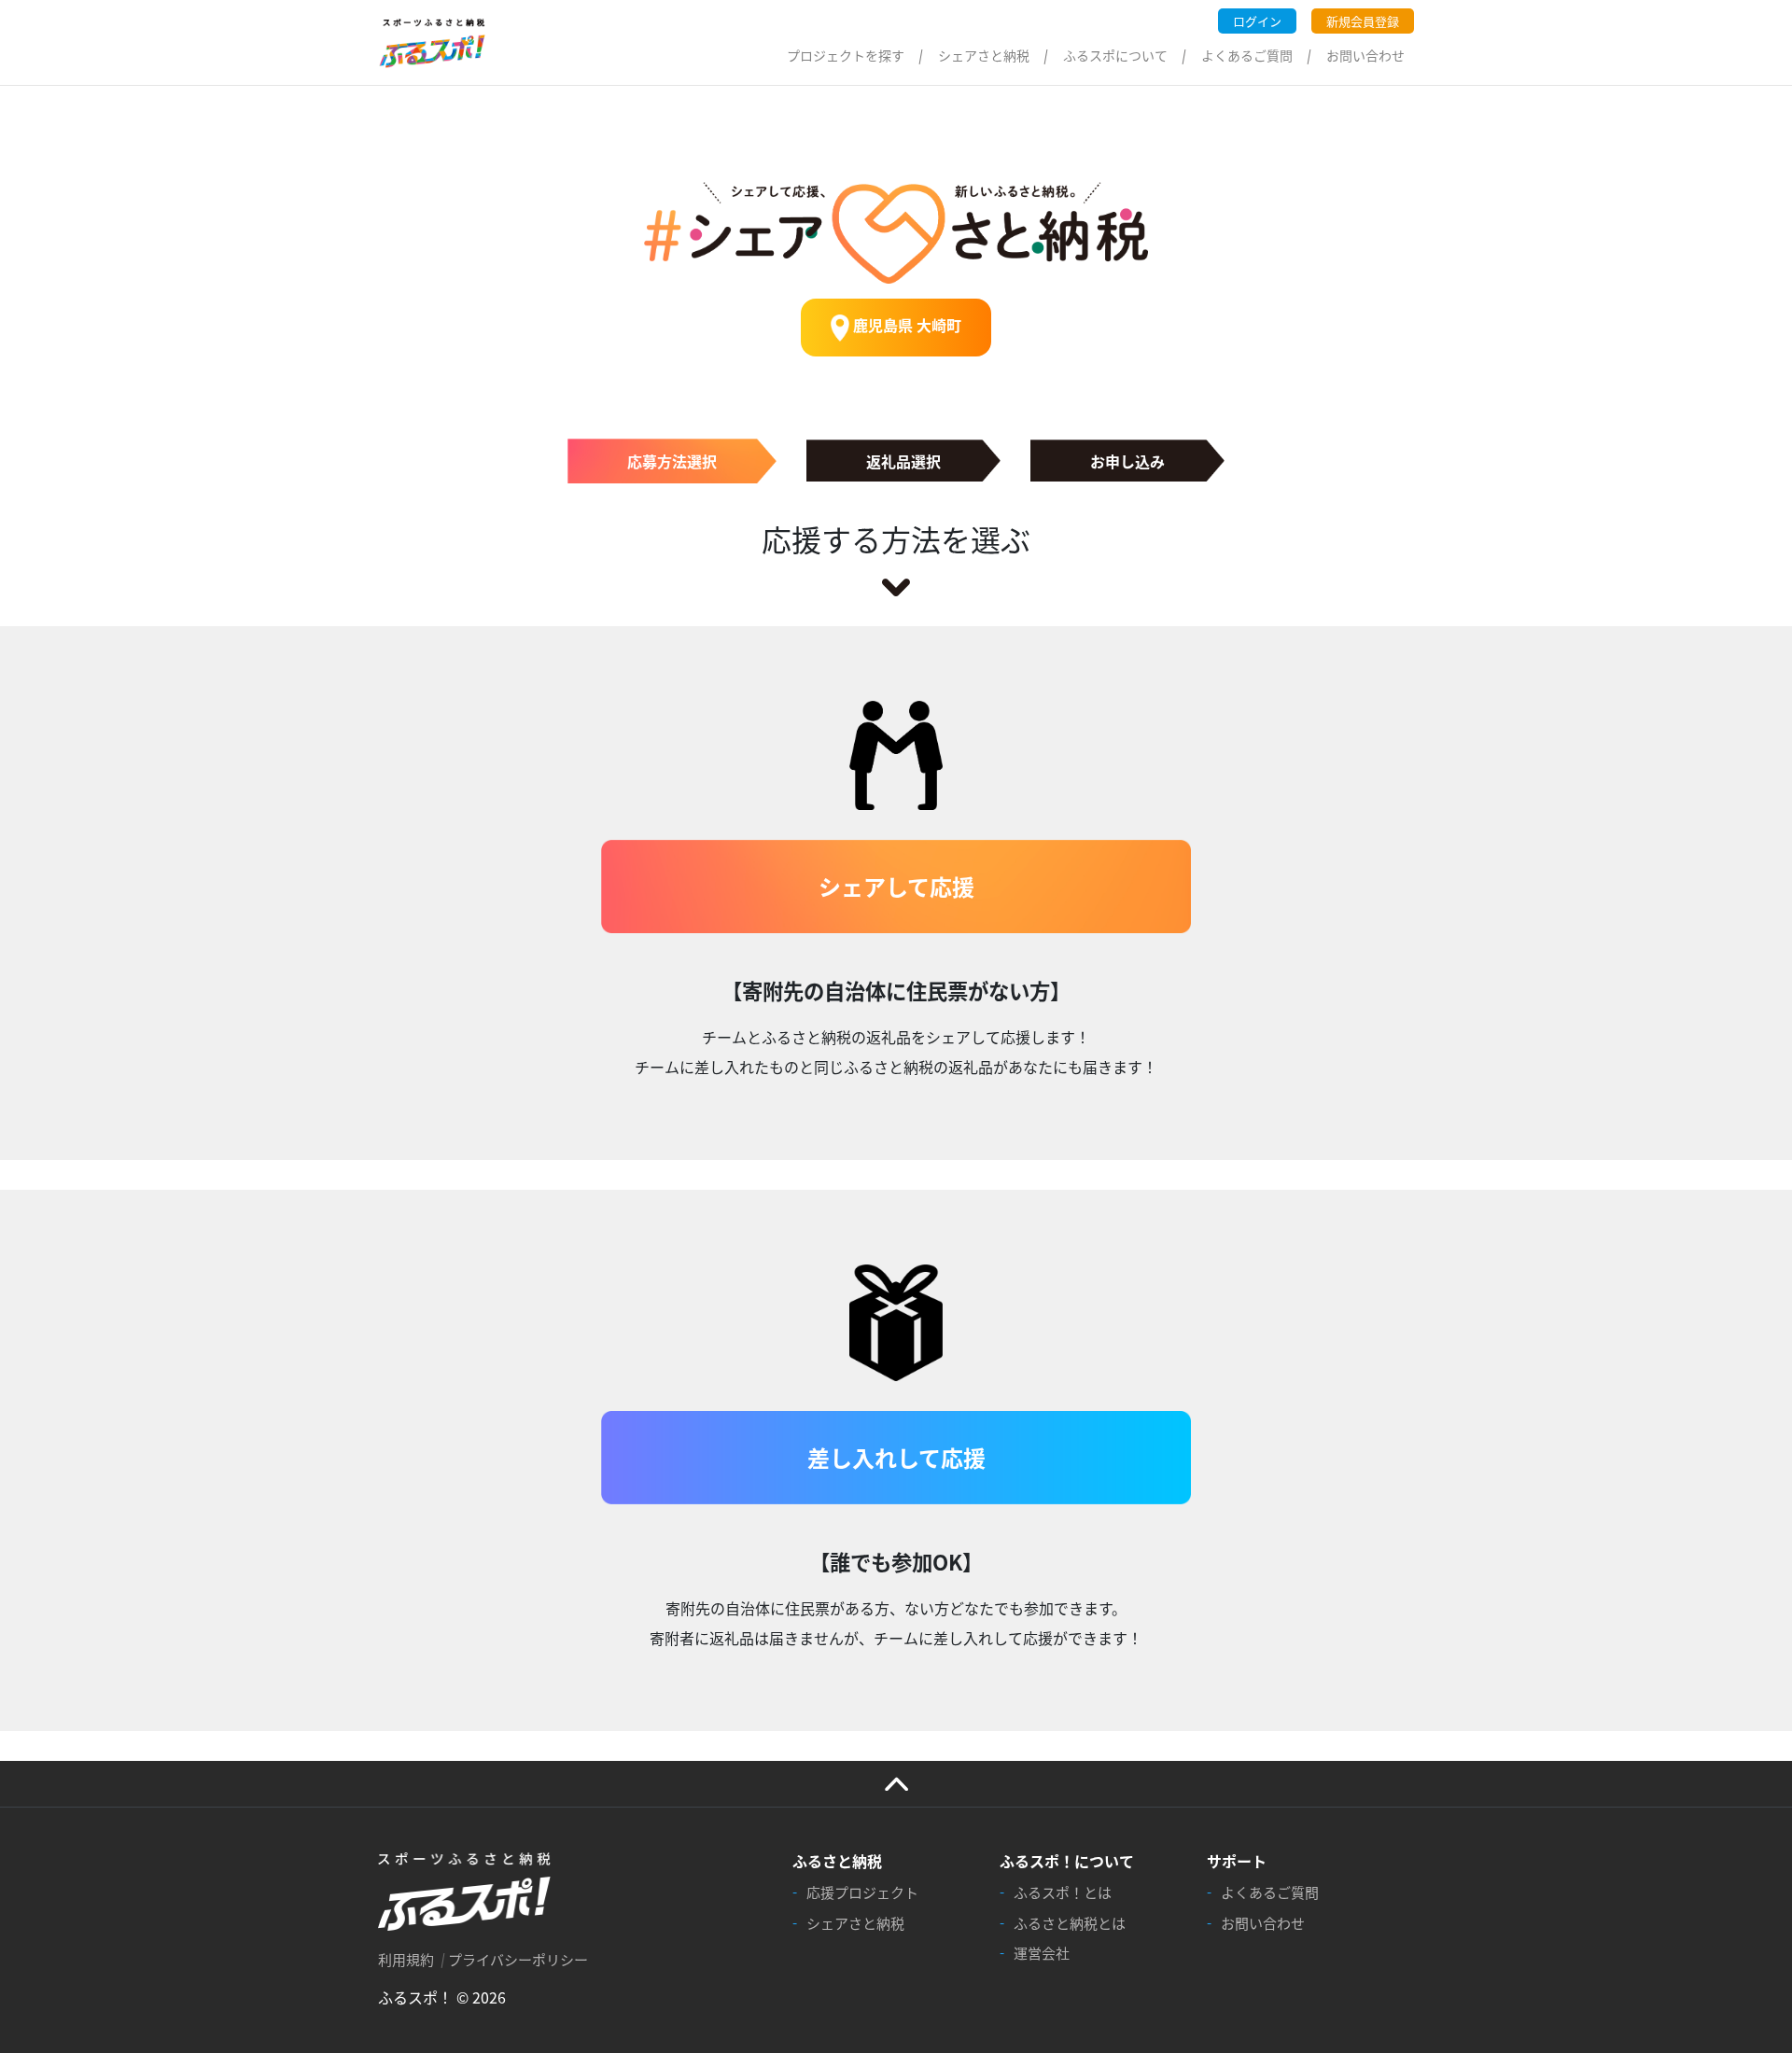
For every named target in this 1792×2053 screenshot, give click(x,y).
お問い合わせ (1365, 55)
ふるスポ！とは (1063, 1892)
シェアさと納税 (984, 55)
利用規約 (406, 1959)
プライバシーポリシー (518, 1959)
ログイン (1257, 21)
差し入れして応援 (896, 1457)
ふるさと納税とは (1070, 1923)
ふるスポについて (1115, 55)
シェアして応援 (896, 886)
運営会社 (1042, 1953)
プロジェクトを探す (846, 55)
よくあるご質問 (1247, 55)
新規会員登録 (1363, 21)
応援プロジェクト (862, 1892)
